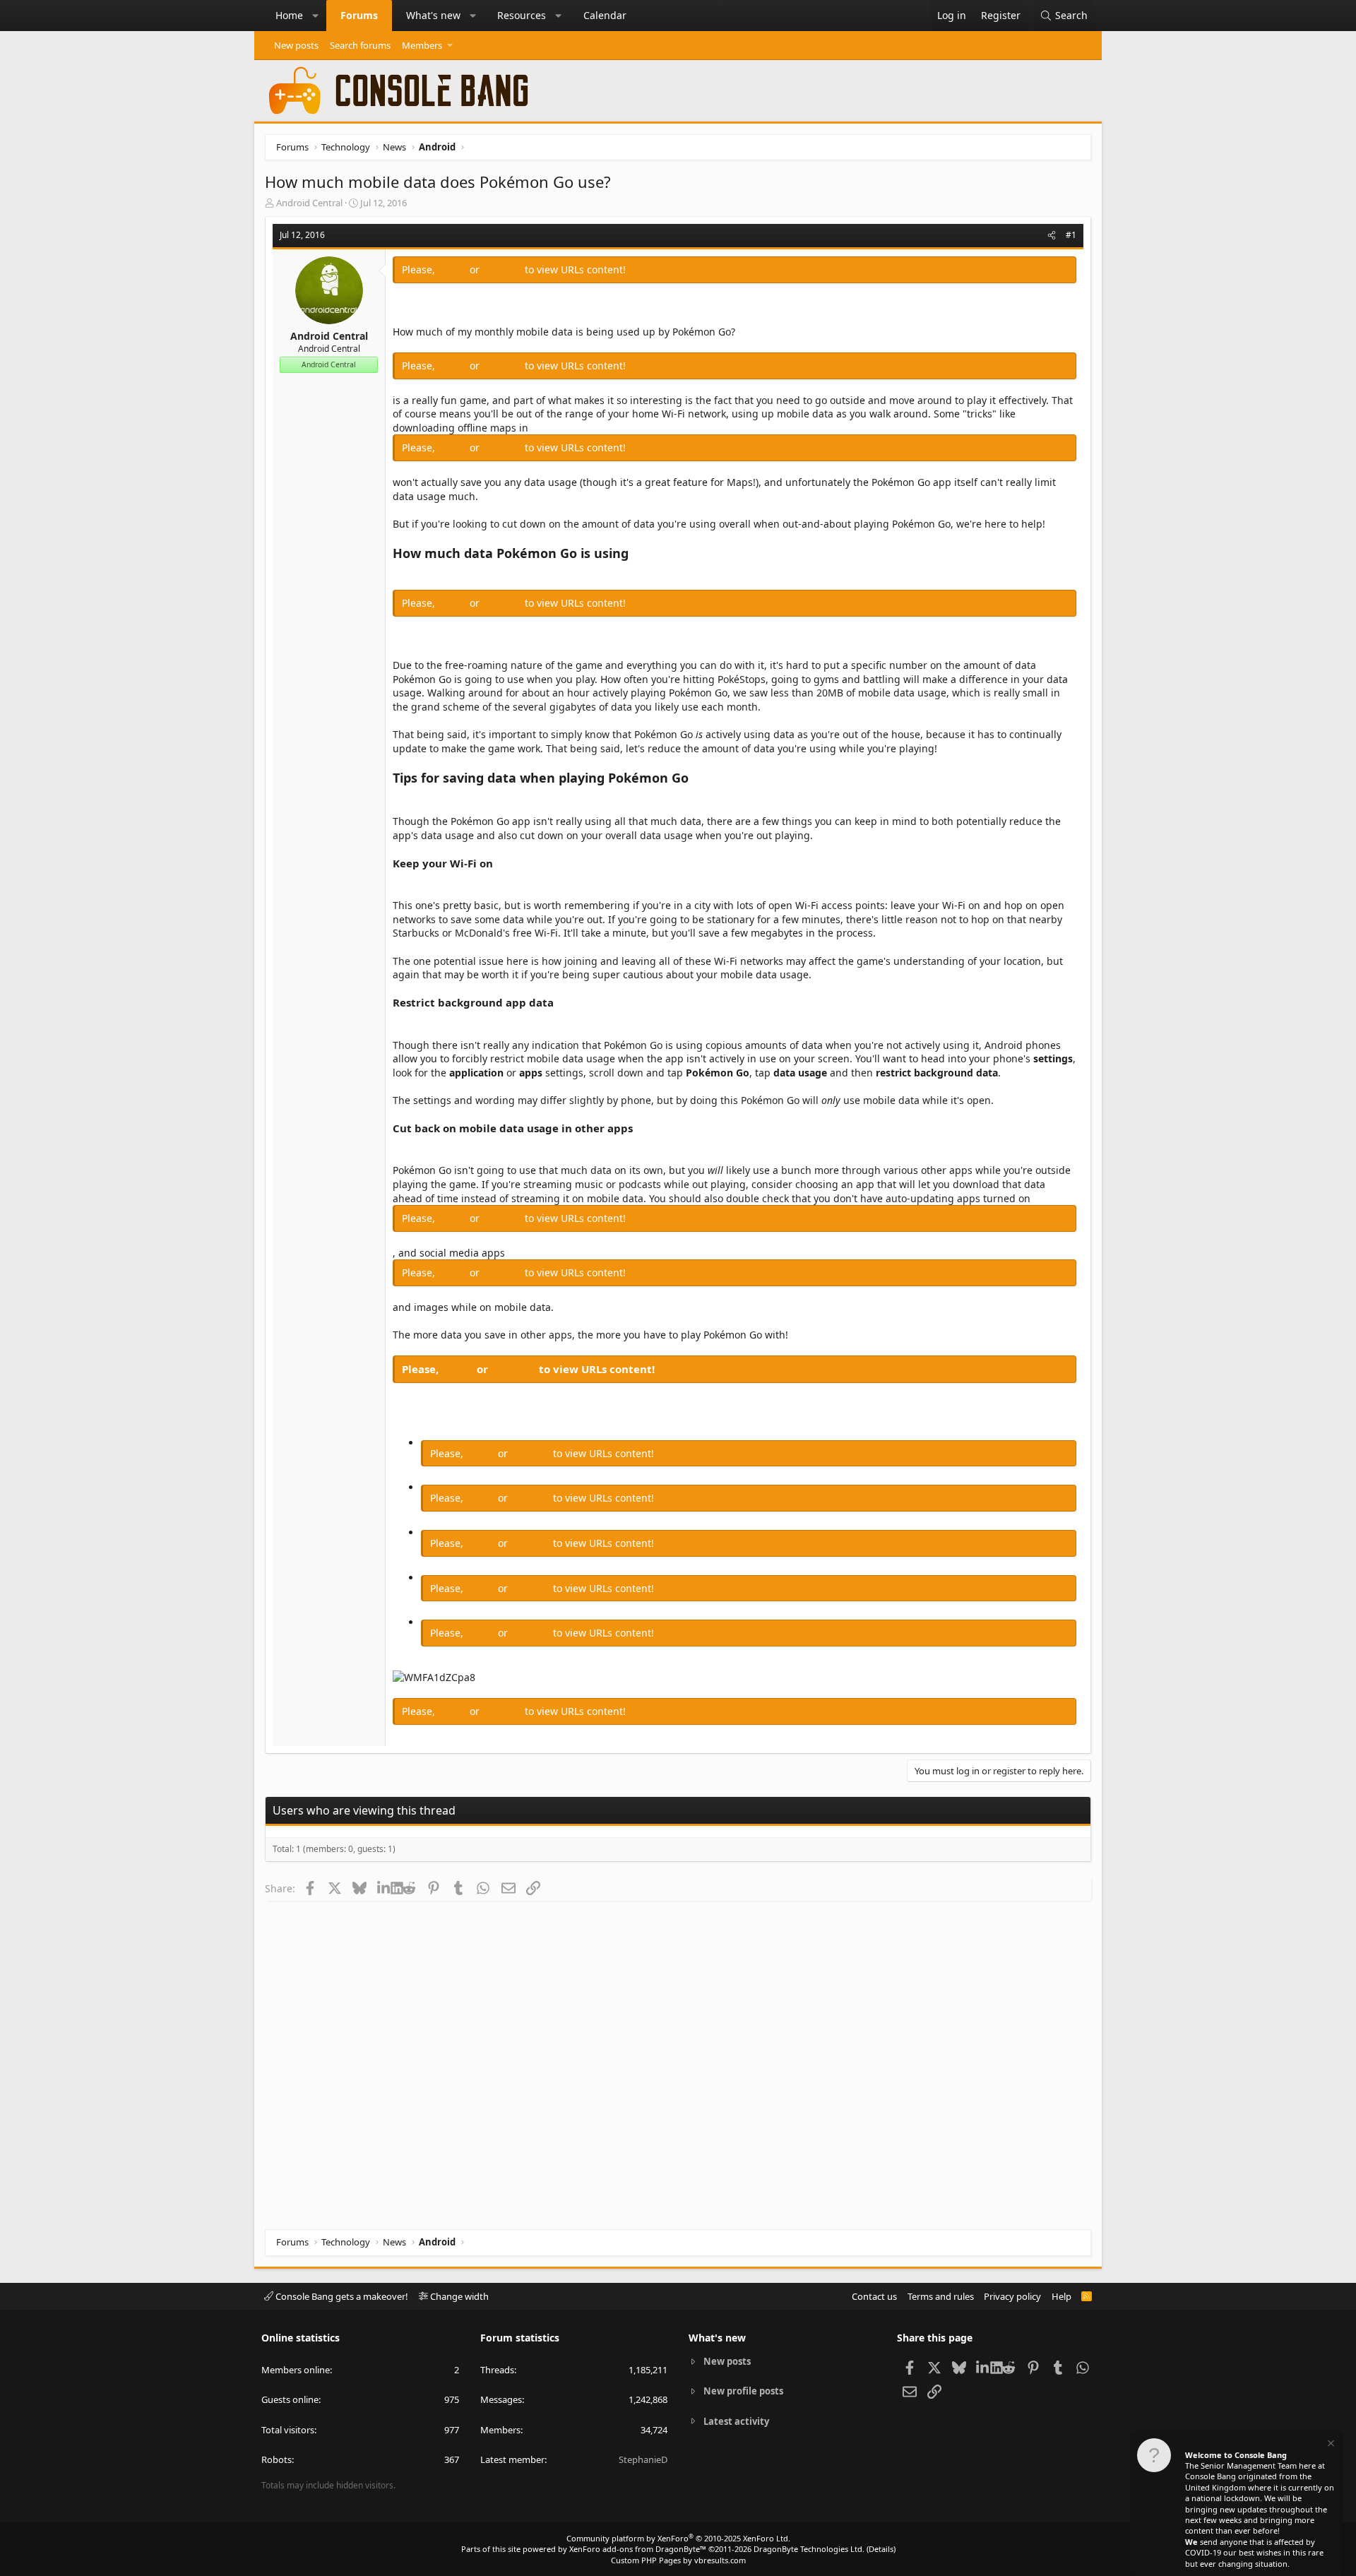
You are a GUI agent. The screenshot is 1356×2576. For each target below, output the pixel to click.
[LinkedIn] (384, 1888)
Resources (522, 15)
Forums (359, 15)
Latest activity (736, 2421)
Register (504, 269)
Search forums (360, 45)
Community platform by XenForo (678, 2538)
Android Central (309, 203)
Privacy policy (1012, 2296)
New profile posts (743, 2391)
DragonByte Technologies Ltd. (809, 2549)
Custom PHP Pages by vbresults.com (678, 2560)
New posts (296, 45)
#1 (1071, 235)
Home (289, 15)
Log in (454, 269)
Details (881, 2549)
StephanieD (643, 2459)
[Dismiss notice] (1330, 2445)
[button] (316, 16)
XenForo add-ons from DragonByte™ (638, 2549)
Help (1061, 2296)
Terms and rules (941, 2296)
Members (422, 45)
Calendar (605, 15)
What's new (433, 15)
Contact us (874, 2296)
